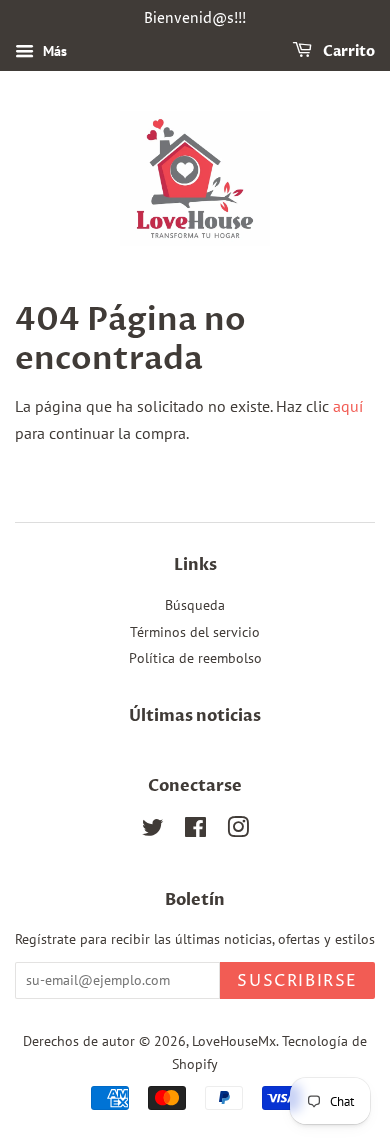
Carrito (347, 51)
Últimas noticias (195, 716)
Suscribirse (297, 981)
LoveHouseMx (234, 1041)
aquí (348, 406)
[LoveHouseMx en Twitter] (153, 831)
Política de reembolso (195, 658)
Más (53, 51)
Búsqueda (195, 605)
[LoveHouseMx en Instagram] (238, 831)
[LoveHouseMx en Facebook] (195, 831)
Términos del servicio (195, 632)
